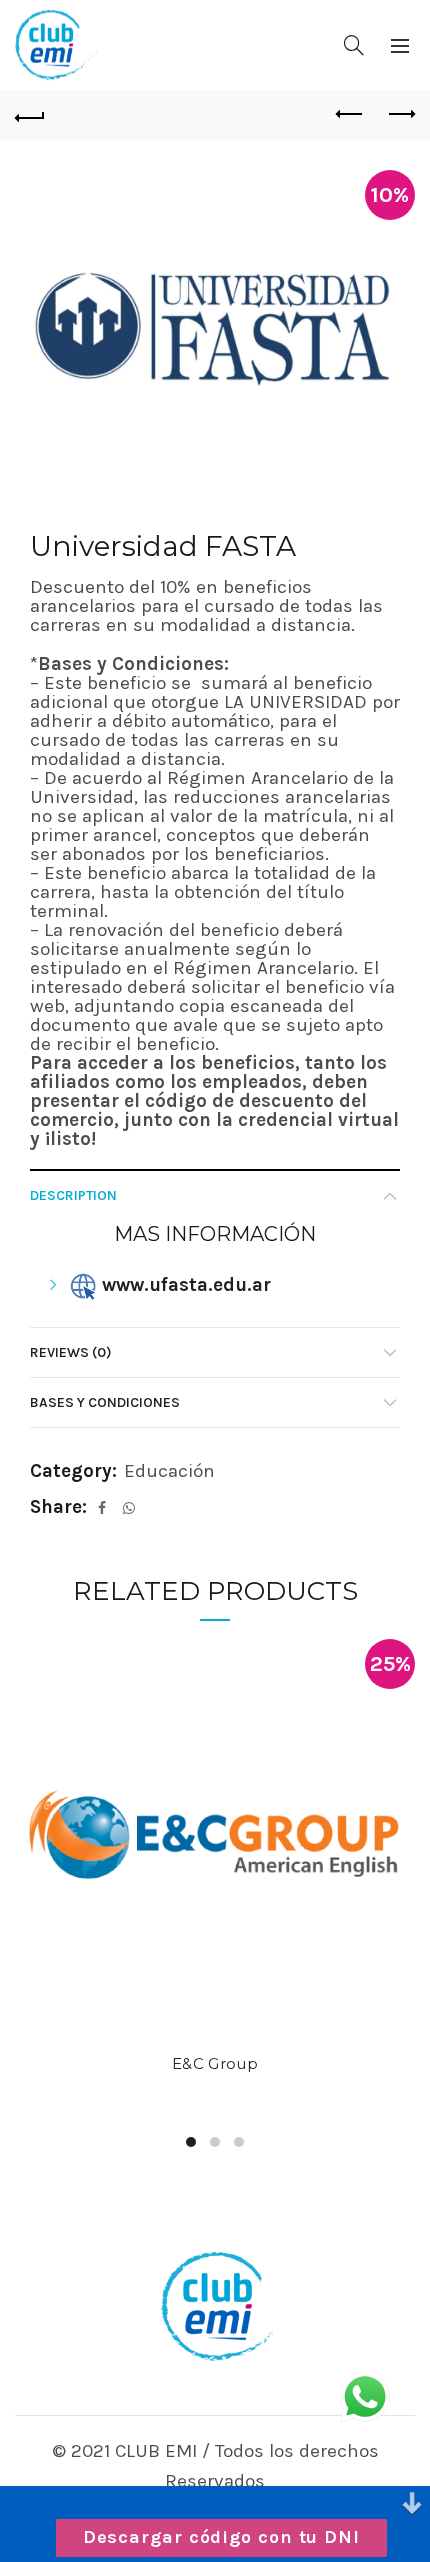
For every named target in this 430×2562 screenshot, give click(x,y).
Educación (169, 1471)
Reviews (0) (71, 1352)
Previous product (350, 115)
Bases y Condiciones (105, 1402)
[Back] (30, 115)
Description (73, 1195)
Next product (400, 115)
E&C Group (215, 2064)
